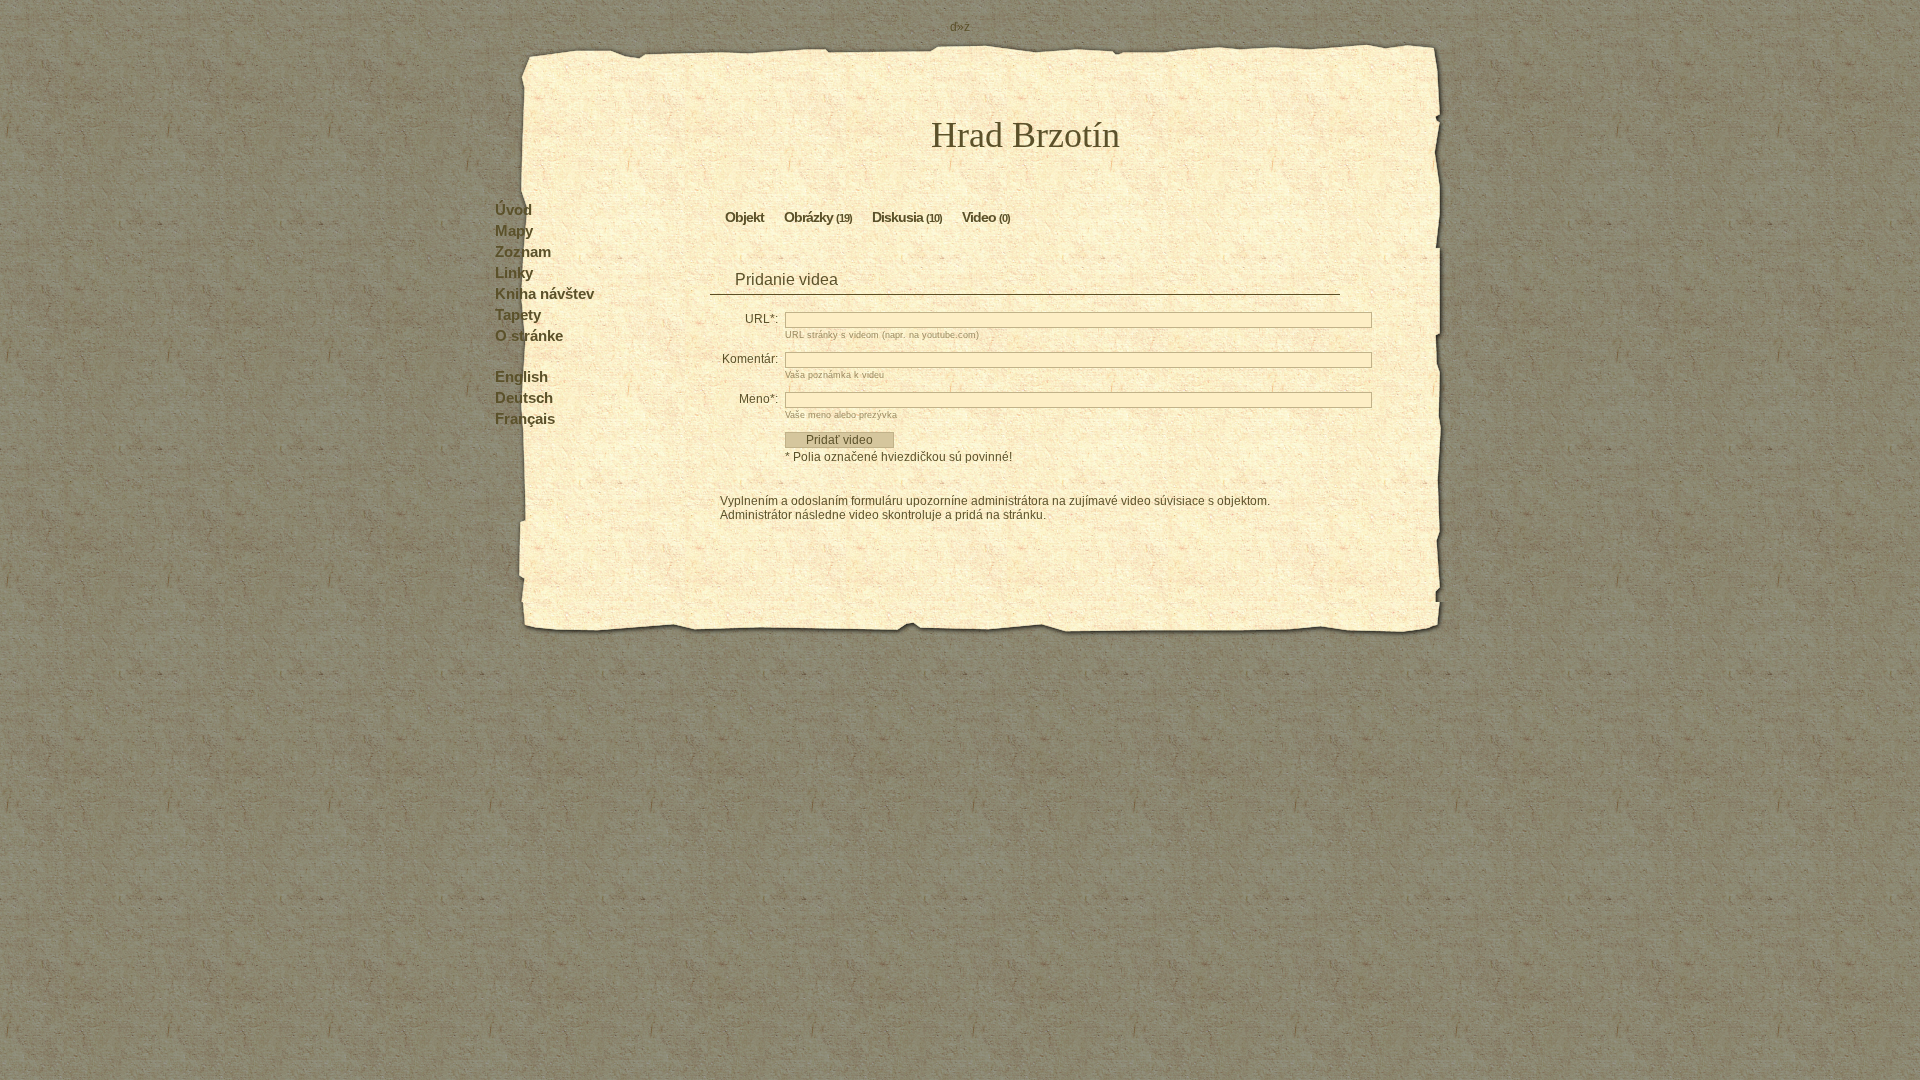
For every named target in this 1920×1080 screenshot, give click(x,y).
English (521, 376)
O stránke (529, 335)
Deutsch (524, 397)
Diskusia (907, 217)
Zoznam (523, 251)
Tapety (518, 314)
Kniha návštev (544, 293)
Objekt (744, 217)
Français (525, 418)
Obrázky (818, 217)
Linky (514, 272)
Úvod (513, 209)
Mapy (514, 230)
